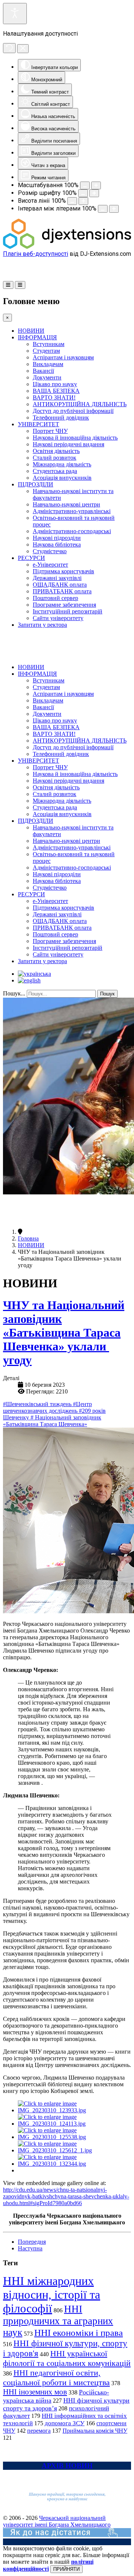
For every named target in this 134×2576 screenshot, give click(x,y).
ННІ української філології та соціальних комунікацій (67, 2358)
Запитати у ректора (42, 625)
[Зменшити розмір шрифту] (83, 193)
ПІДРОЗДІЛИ (36, 484)
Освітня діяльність (56, 451)
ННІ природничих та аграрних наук (58, 2321)
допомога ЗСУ (65, 2423)
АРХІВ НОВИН (67, 2466)
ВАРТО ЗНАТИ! (54, 397)
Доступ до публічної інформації (73, 411)
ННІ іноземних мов (35, 2392)
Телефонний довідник (61, 418)
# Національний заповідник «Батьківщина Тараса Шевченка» (52, 1421)
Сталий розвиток (55, 458)
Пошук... (14, 993)
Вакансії (43, 371)
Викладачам (48, 364)
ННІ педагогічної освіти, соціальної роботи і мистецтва (56, 2378)
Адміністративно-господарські (72, 531)
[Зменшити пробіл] (103, 209)
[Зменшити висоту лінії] (72, 201)
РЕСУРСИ (31, 558)
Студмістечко (50, 551)
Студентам (46, 351)
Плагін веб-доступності (36, 254)
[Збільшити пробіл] (114, 209)
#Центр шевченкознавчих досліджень (47, 1407)
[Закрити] (23, 49)
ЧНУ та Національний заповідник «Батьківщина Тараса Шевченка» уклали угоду (64, 1333)
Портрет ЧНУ (50, 431)
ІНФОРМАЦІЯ (37, 337)
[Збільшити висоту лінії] (83, 201)
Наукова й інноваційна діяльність (75, 438)
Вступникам (49, 344)
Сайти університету (58, 618)
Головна (28, 1238)
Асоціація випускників (62, 478)
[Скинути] (9, 48)
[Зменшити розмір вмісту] (85, 185)
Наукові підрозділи (57, 538)
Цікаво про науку (55, 384)
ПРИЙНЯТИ (66, 2569)
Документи (47, 377)
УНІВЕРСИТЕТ (39, 424)
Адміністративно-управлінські (72, 511)
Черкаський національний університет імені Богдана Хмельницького (57, 2521)
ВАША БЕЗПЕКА (56, 391)
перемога (39, 2431)
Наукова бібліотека (57, 544)
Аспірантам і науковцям (63, 357)
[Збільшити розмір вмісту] (96, 185)
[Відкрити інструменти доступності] (15, 14)
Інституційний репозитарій (68, 611)
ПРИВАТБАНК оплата (62, 591)
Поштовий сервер (55, 598)
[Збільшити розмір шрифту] (94, 193)
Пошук (107, 994)
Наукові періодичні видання (68, 444)
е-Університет (50, 565)
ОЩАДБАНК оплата (60, 585)
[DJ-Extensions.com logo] (67, 247)
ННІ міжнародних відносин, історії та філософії (52, 2295)
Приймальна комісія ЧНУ (95, 2431)
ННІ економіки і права (79, 2333)
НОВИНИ (31, 331)
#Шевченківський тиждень (38, 1404)
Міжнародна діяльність (62, 464)
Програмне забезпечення (64, 605)
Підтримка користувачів (63, 571)
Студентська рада (55, 471)
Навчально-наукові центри (66, 504)
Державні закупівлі (57, 578)
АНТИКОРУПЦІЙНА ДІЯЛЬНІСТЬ (80, 404)
